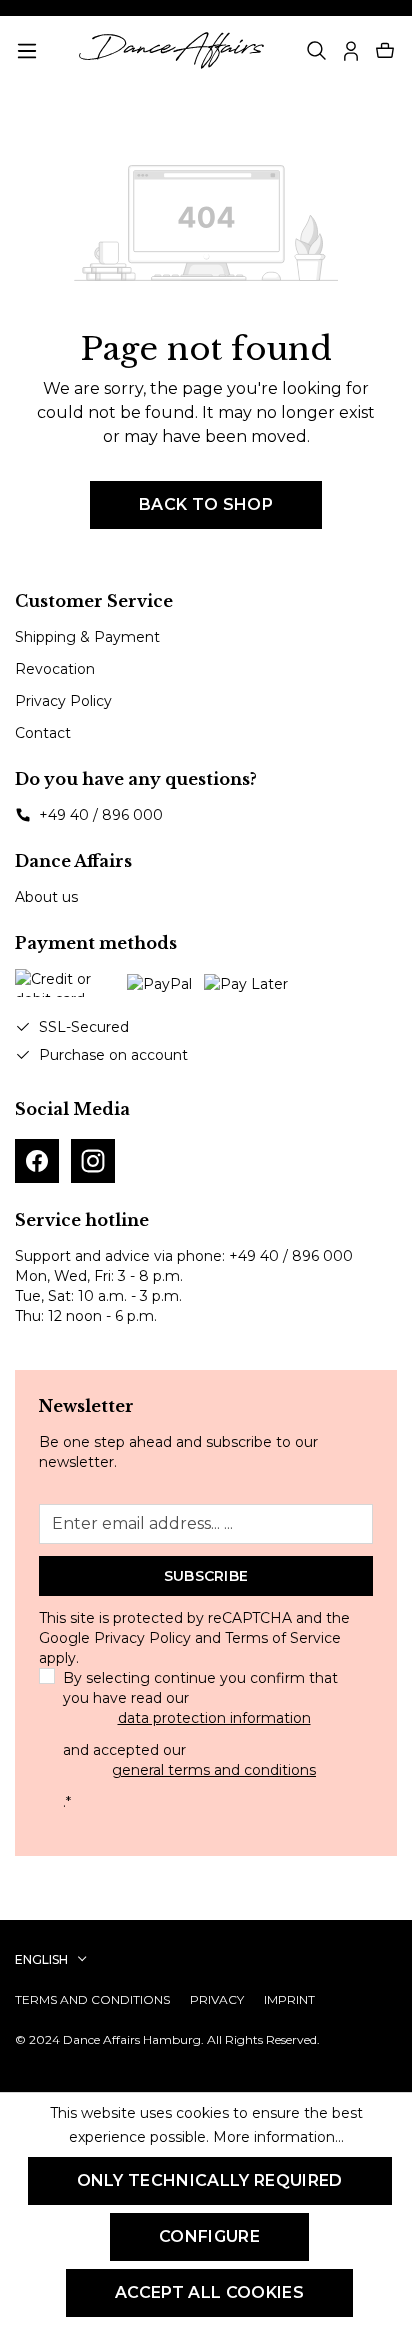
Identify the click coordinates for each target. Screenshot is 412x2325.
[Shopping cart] (385, 51)
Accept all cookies (209, 2292)
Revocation (55, 669)
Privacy (217, 1999)
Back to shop (206, 504)
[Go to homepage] (172, 50)
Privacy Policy (63, 701)
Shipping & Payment (87, 637)
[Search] (317, 51)
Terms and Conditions (92, 1999)
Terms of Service (283, 1638)
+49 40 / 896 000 (101, 815)
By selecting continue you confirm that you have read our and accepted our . (200, 1740)
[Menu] (27, 51)
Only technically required (210, 2180)
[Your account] (351, 51)
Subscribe (206, 1576)
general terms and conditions (214, 1770)
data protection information (214, 1718)
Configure (209, 2236)
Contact (43, 733)
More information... (278, 2137)
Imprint (289, 1999)
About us (46, 897)
